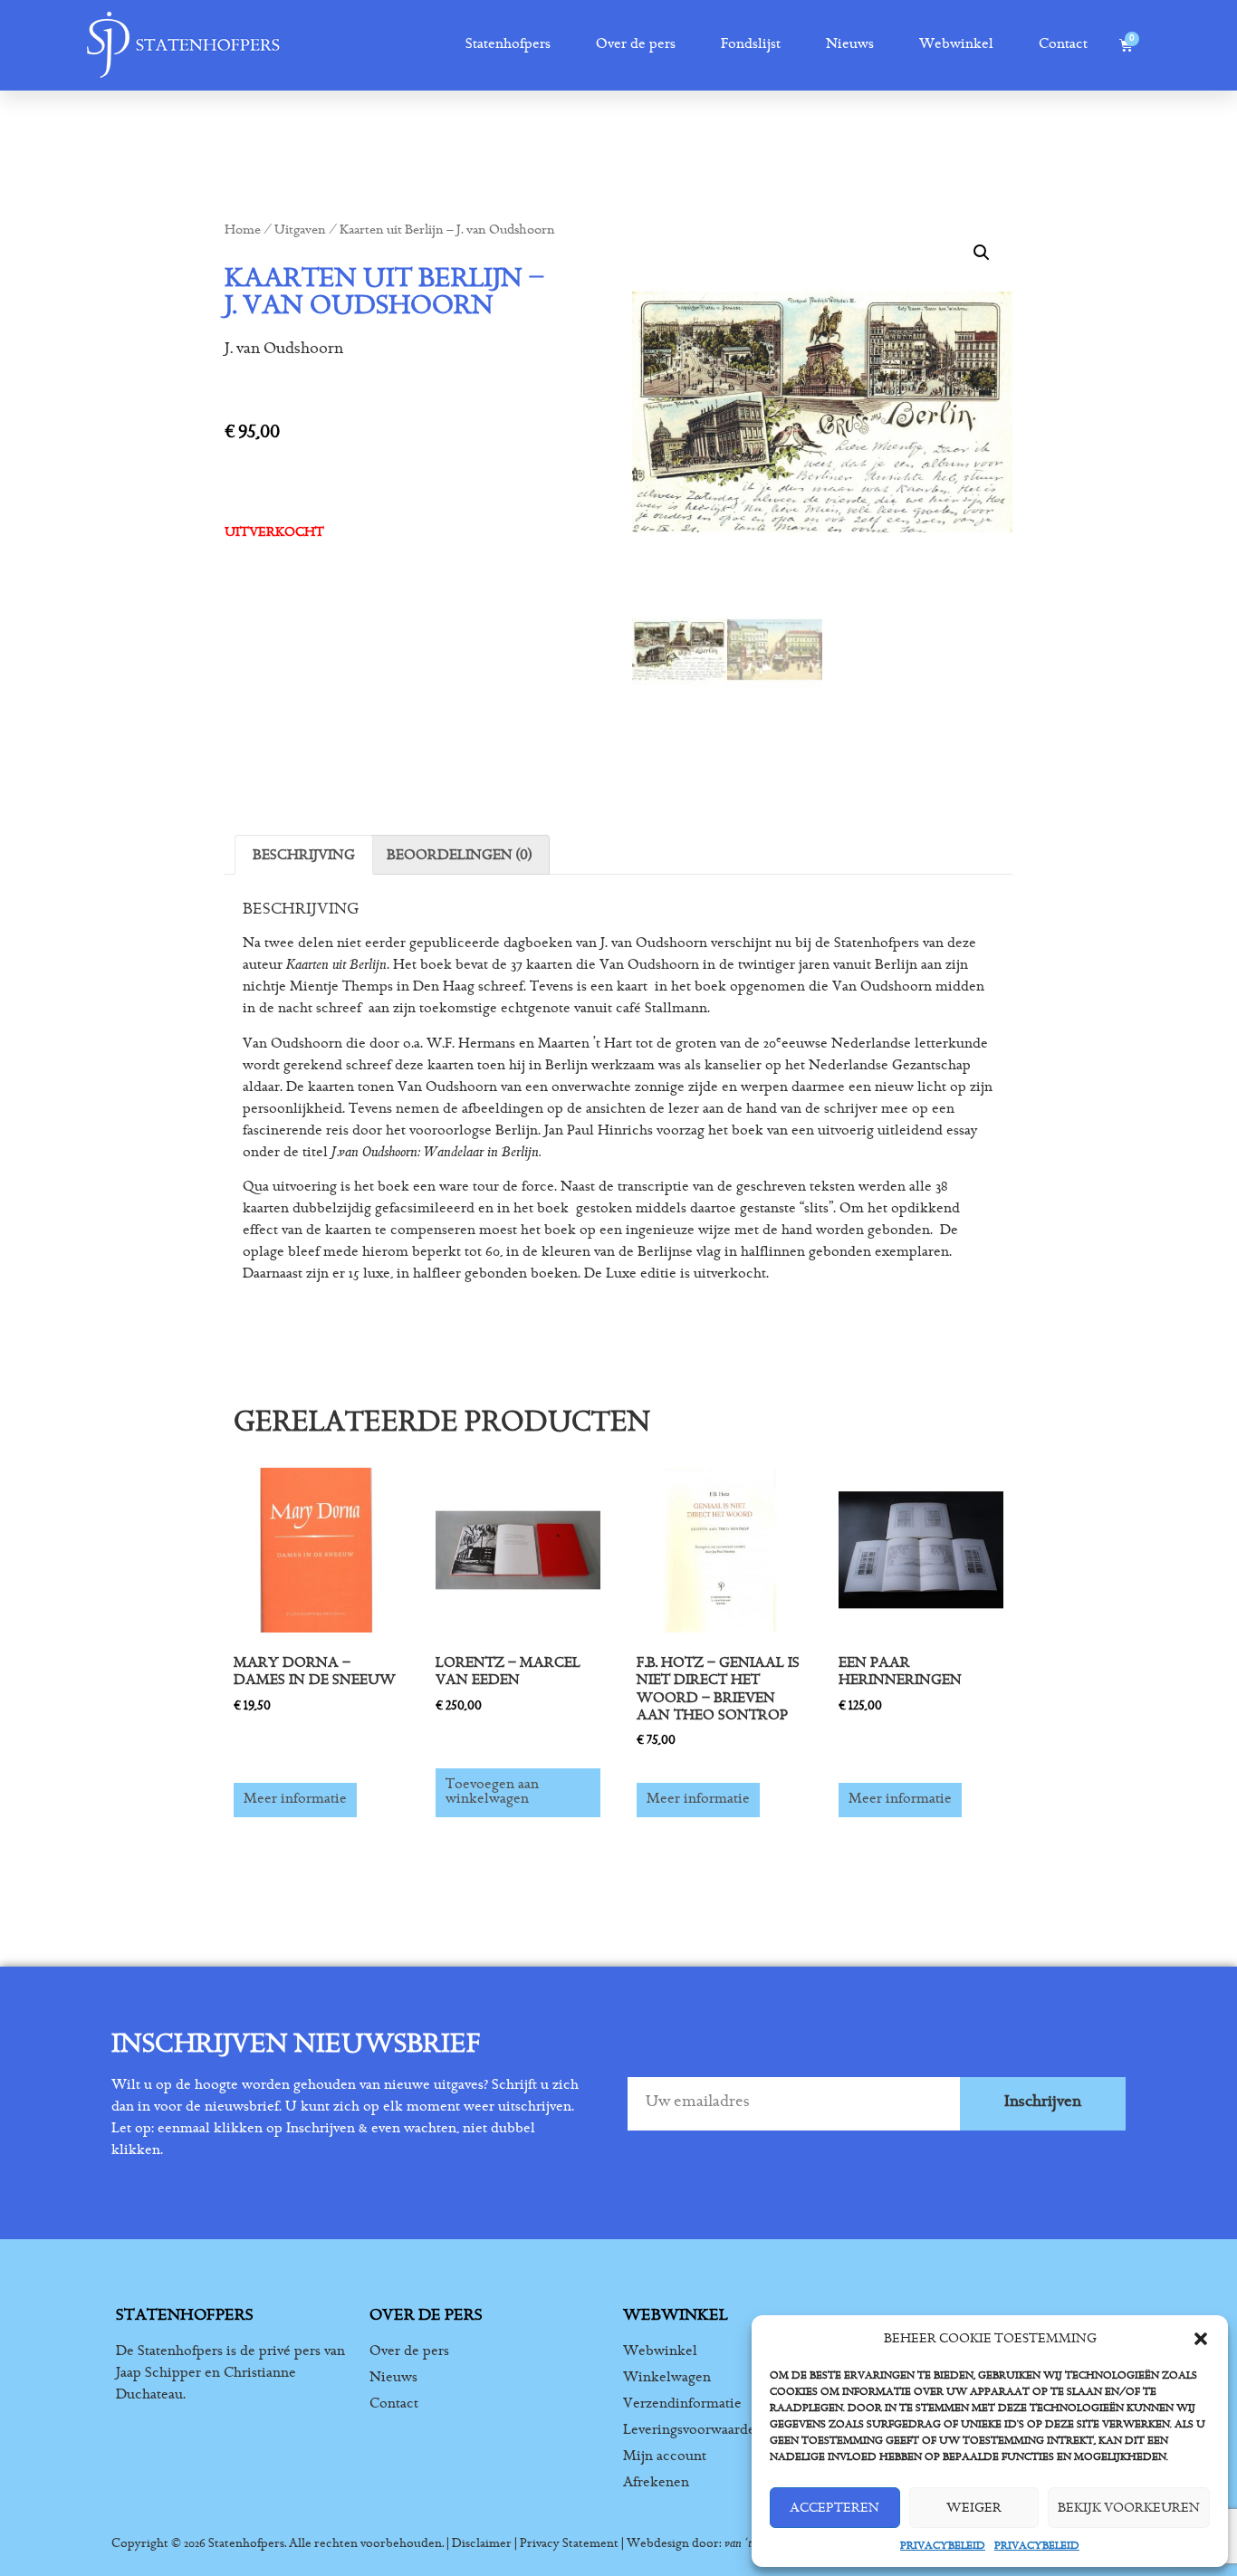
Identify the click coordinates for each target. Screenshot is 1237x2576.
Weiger (974, 2508)
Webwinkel (956, 45)
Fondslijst (751, 45)
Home (243, 231)
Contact (1063, 45)
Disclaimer (482, 2544)
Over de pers (636, 45)
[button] (1201, 2339)
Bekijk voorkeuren (1129, 2508)
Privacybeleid (943, 2545)
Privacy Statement (569, 2544)
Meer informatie (295, 1800)
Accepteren (834, 2508)
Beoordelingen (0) (459, 855)
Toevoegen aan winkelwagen (492, 1793)
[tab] (304, 855)
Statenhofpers (508, 45)
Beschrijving (304, 855)
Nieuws (850, 45)
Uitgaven (300, 231)
